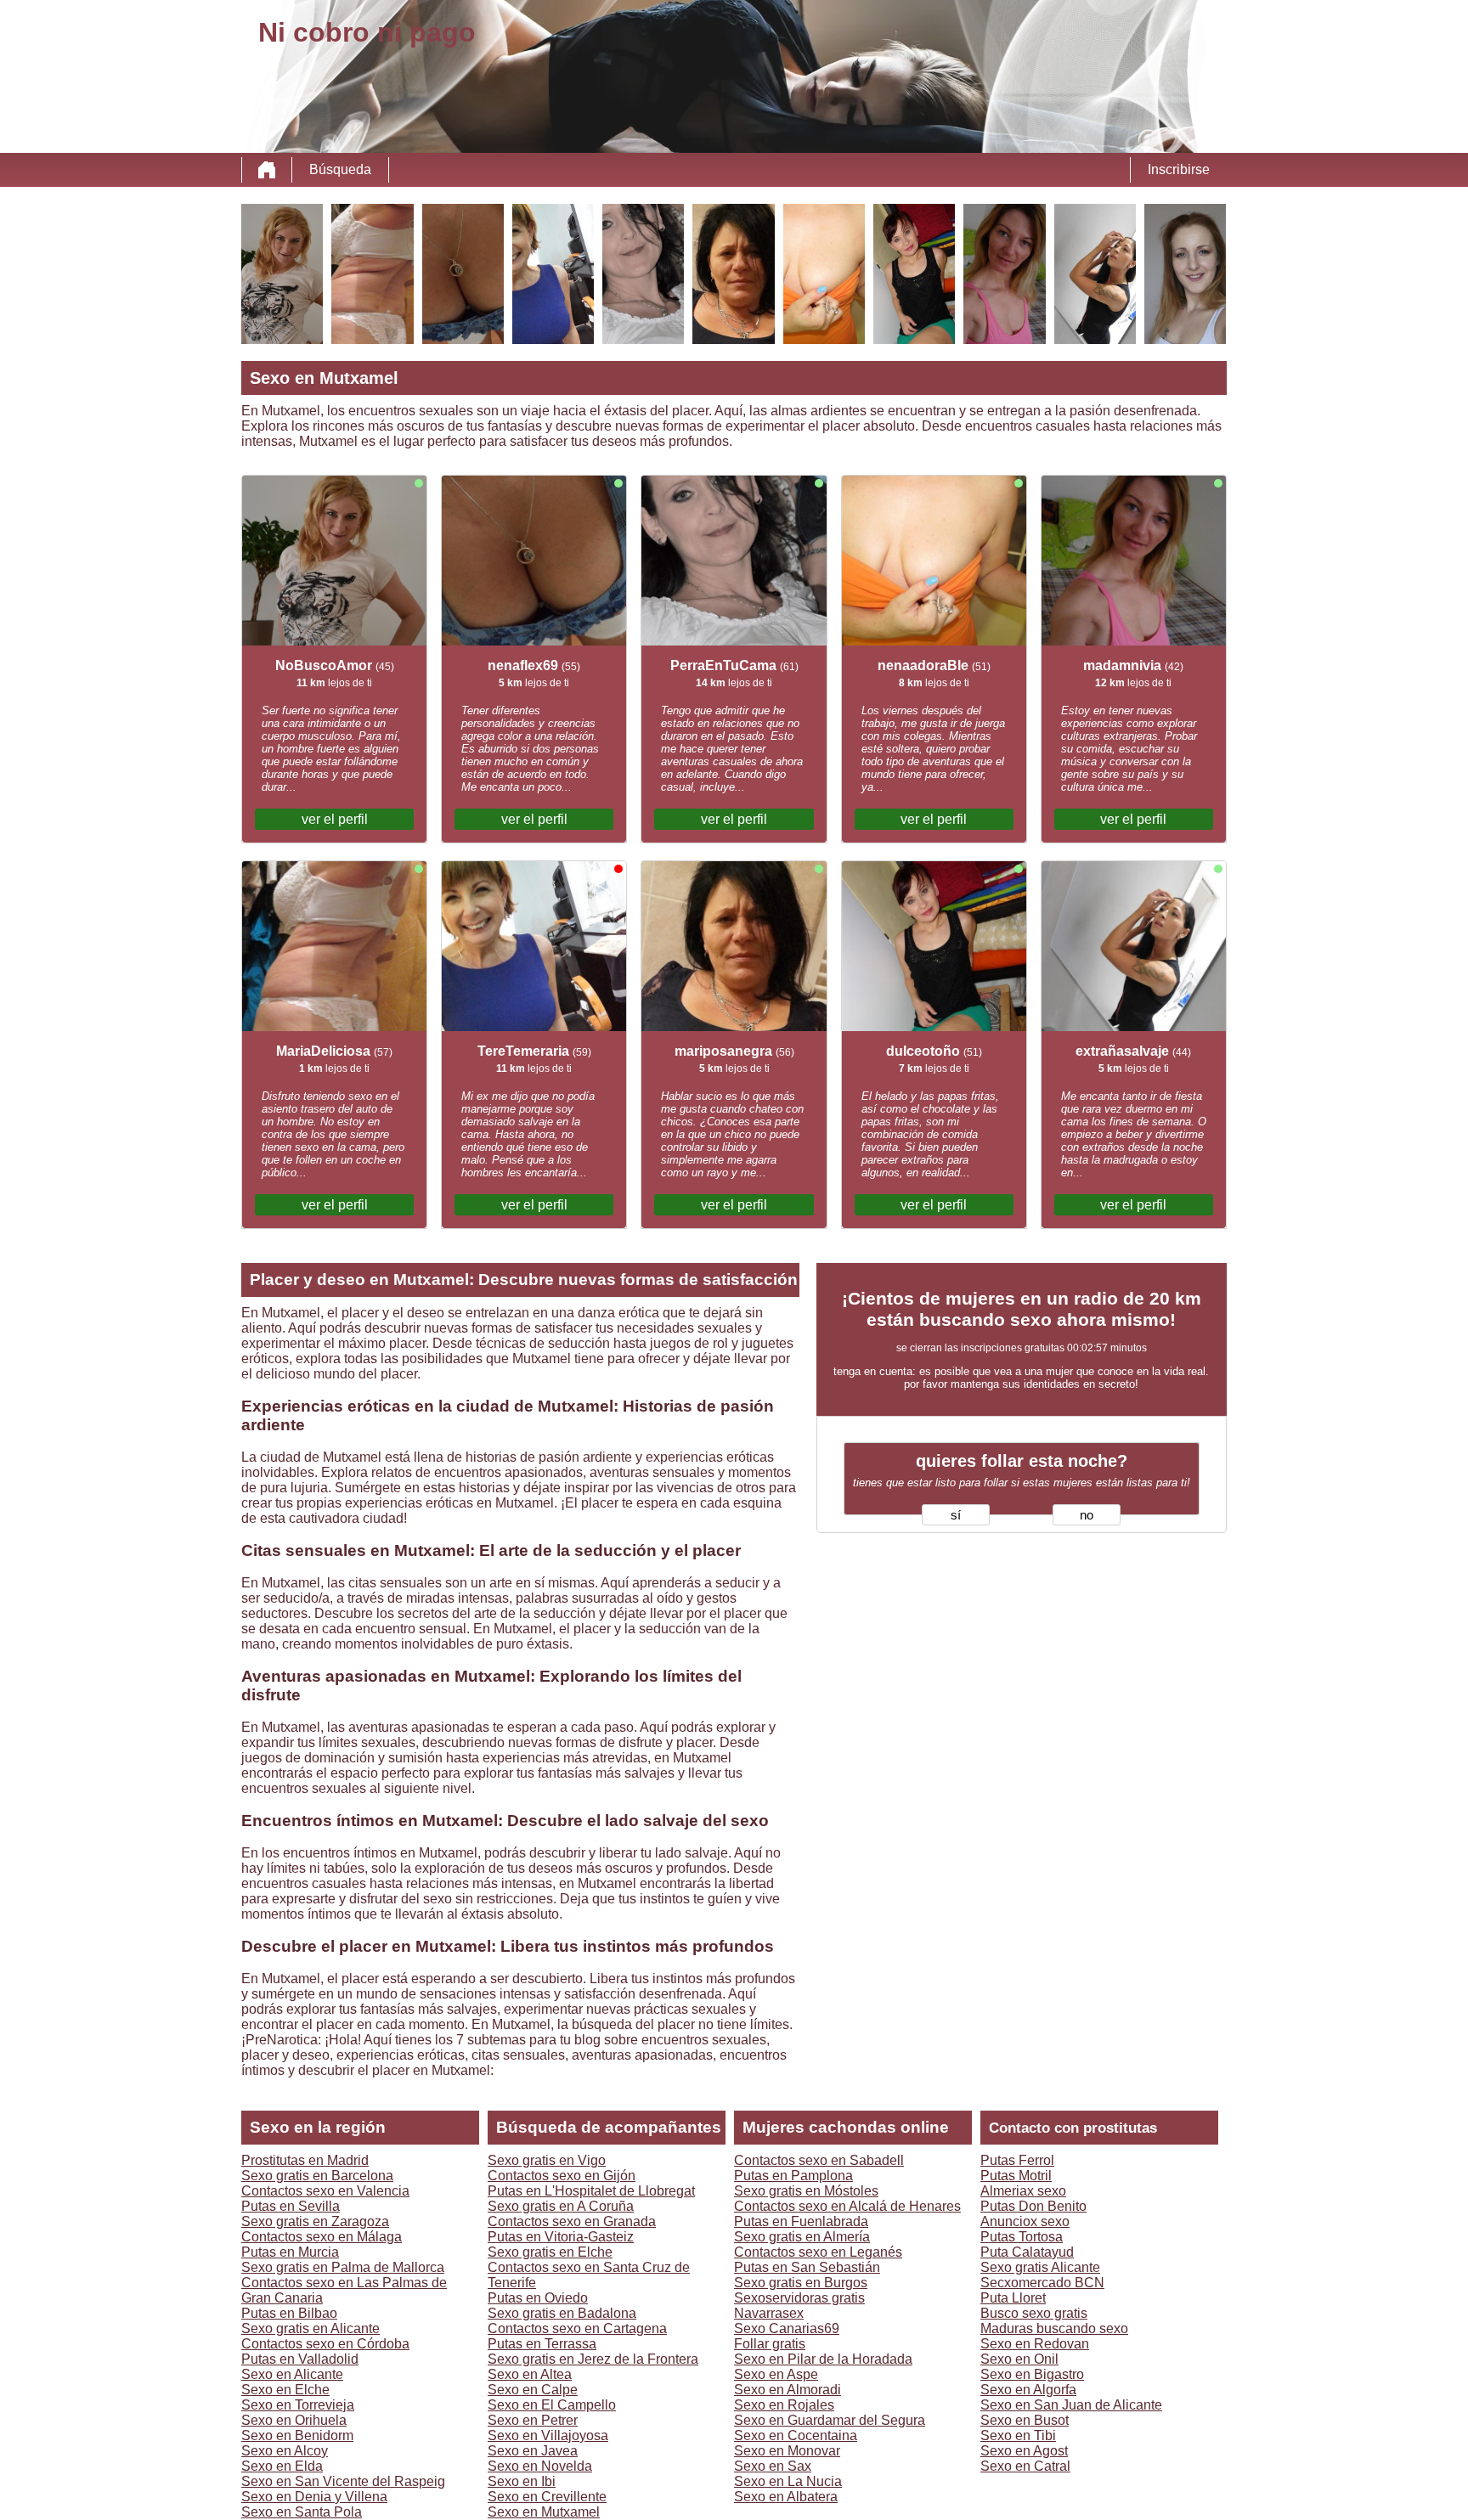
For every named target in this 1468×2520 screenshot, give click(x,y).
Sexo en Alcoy (285, 2451)
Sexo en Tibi (1018, 2435)
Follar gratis (770, 2344)
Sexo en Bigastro (1032, 2374)
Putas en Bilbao (289, 2313)
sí (956, 1515)
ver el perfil (335, 819)
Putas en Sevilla (291, 2206)
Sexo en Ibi (522, 2481)
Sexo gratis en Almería (802, 2237)
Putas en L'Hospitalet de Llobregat (591, 2191)
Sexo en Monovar (787, 2451)
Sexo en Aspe (776, 2374)
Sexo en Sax (773, 2466)
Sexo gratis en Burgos (801, 2283)
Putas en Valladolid (300, 2359)
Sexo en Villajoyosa (548, 2435)
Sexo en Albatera (786, 2497)
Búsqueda (340, 169)
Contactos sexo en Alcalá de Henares (847, 2206)
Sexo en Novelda (540, 2466)
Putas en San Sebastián (807, 2267)
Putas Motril (1016, 2176)
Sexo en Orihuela (294, 2420)
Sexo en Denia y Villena (314, 2497)
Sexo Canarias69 (787, 2328)
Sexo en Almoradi (788, 2390)
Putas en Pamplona (793, 2176)
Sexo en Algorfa (1028, 2390)
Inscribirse (1179, 169)
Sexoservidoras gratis (799, 2298)
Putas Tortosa (1022, 2237)
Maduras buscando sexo (1054, 2328)
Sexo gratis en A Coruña (561, 2206)
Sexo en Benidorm (297, 2435)
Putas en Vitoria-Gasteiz (561, 2237)
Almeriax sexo (1023, 2191)
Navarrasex (769, 2313)
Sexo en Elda (282, 2466)
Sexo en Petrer (533, 2420)
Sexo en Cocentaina (796, 2435)
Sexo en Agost (1024, 2451)
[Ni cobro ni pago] (267, 170)
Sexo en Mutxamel (544, 2512)
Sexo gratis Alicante (1040, 2267)
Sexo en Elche (285, 2390)
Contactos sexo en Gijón (562, 2176)
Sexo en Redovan (1035, 2344)
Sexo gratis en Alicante (311, 2328)
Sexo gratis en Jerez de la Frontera (593, 2359)
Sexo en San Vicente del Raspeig (343, 2481)
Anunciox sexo (1025, 2221)
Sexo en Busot (1025, 2420)
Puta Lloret (1013, 2298)
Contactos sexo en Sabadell (819, 2160)
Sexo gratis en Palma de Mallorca (343, 2267)
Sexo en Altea (530, 2374)
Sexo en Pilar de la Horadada (823, 2359)
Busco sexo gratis (1034, 2313)
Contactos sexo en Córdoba (325, 2344)
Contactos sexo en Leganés (818, 2252)
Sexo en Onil (1019, 2359)
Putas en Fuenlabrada (801, 2221)
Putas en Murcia (290, 2252)
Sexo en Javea (533, 2451)
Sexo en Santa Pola (302, 2512)
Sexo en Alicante (292, 2374)
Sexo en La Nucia (788, 2481)
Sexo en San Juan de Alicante (1071, 2405)
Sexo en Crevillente (547, 2497)
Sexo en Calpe (533, 2390)
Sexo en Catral (1025, 2466)
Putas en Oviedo (538, 2298)
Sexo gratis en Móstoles (806, 2191)
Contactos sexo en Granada (572, 2221)
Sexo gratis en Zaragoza (315, 2221)
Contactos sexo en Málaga (322, 2237)
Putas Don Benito (1033, 2206)
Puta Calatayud (1027, 2252)
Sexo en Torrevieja (298, 2405)
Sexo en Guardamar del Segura (830, 2420)
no (1087, 1515)
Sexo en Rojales (784, 2405)
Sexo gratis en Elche (550, 2252)
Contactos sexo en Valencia (325, 2191)
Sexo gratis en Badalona (562, 2313)
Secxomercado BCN (1042, 2283)
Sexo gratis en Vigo (547, 2160)
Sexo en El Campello (552, 2405)
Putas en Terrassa (542, 2344)
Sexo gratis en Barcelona (317, 2176)
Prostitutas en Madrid (305, 2160)
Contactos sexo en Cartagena (577, 2328)
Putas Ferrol (1017, 2160)
